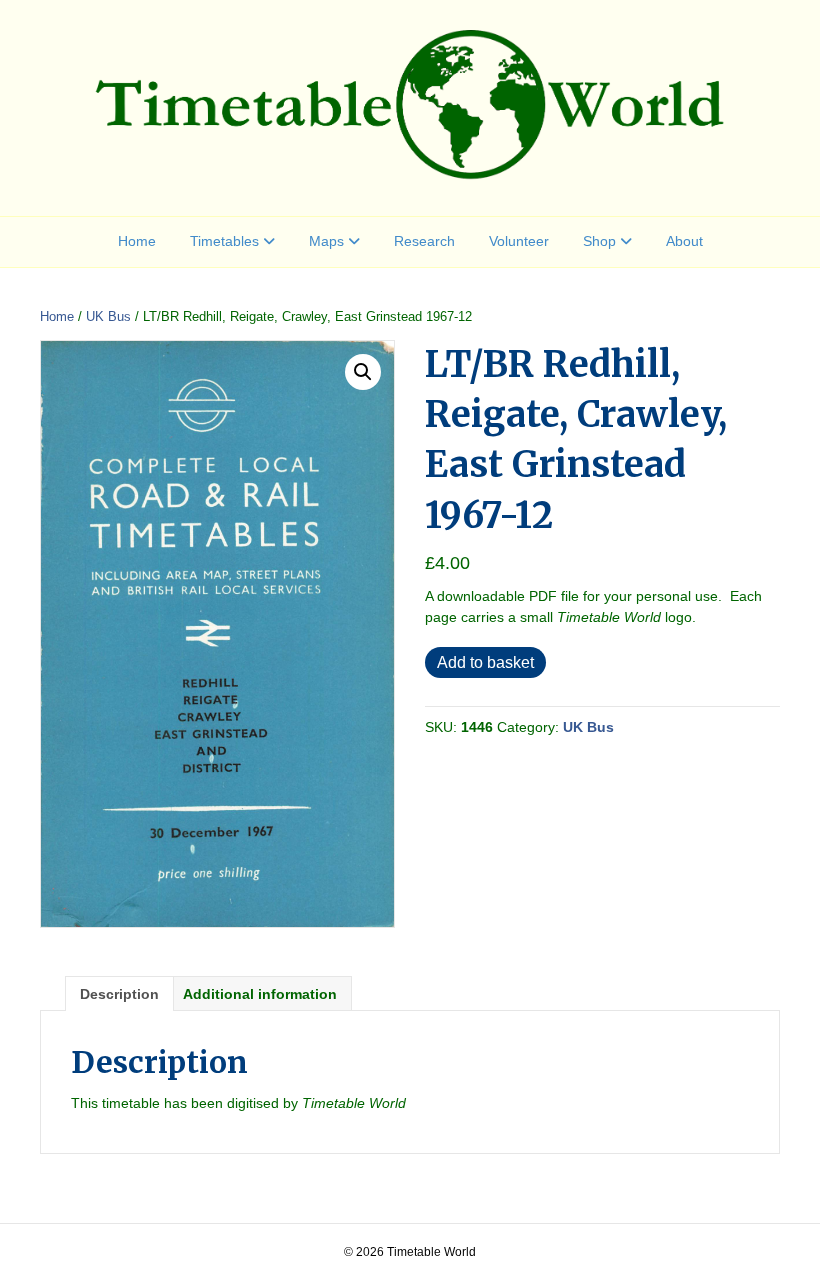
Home (137, 241)
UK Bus (108, 316)
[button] (363, 372)
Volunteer (519, 241)
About (684, 241)
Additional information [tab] (260, 994)
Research (424, 241)
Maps (326, 241)
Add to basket (485, 662)
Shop (599, 241)
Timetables (224, 241)
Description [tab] (119, 994)
